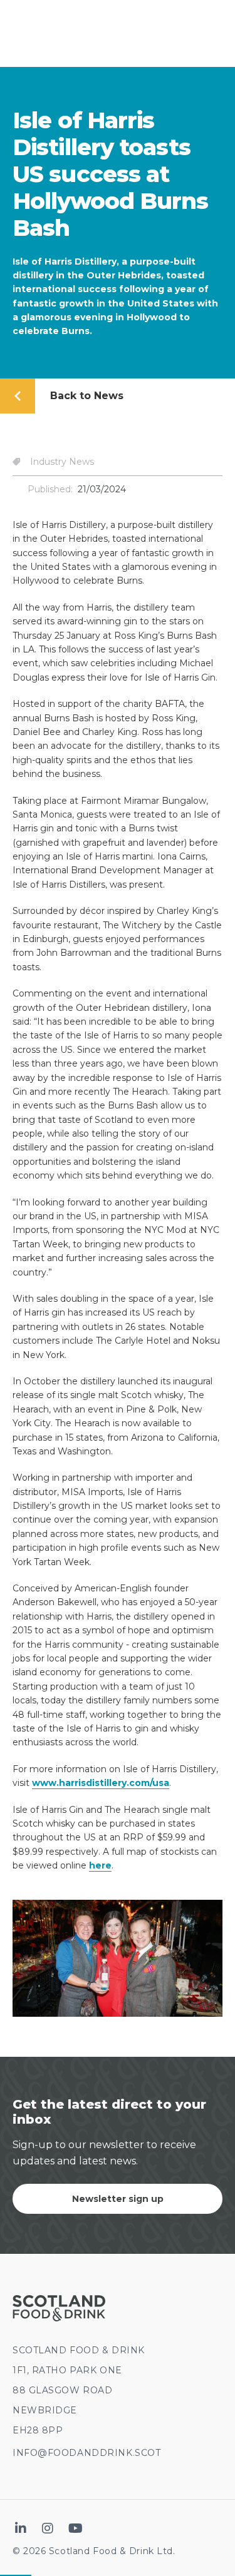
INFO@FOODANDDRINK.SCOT (86, 2453)
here (100, 1865)
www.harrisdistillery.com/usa (101, 1783)
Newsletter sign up (118, 2199)
